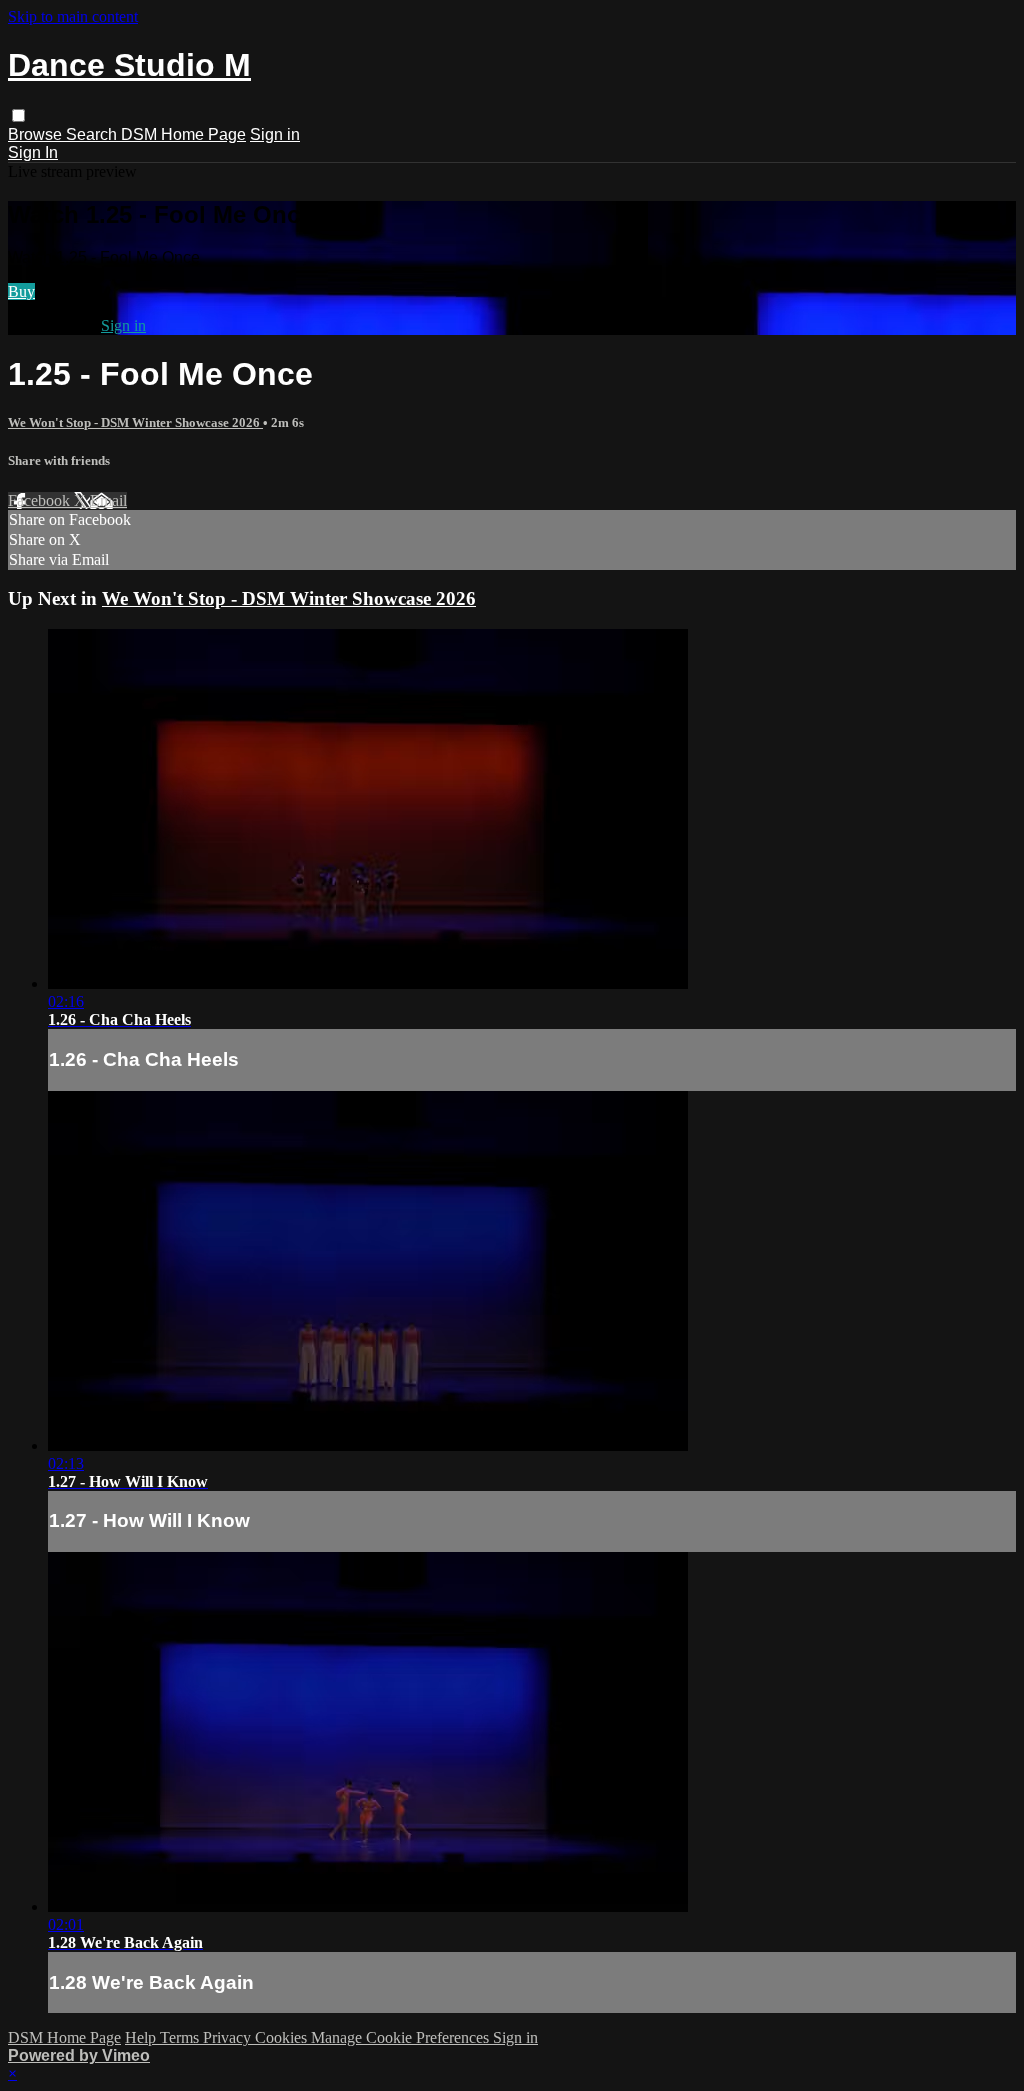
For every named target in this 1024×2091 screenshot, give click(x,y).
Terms (181, 2037)
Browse (37, 134)
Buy (21, 291)
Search (93, 134)
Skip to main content (73, 16)
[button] (18, 115)
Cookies (283, 2037)
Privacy (229, 2037)
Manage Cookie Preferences (402, 2037)
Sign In (33, 152)
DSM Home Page (183, 134)
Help (142, 2037)
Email (108, 500)
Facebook (41, 500)
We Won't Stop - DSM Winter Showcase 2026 (135, 422)
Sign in (275, 134)
